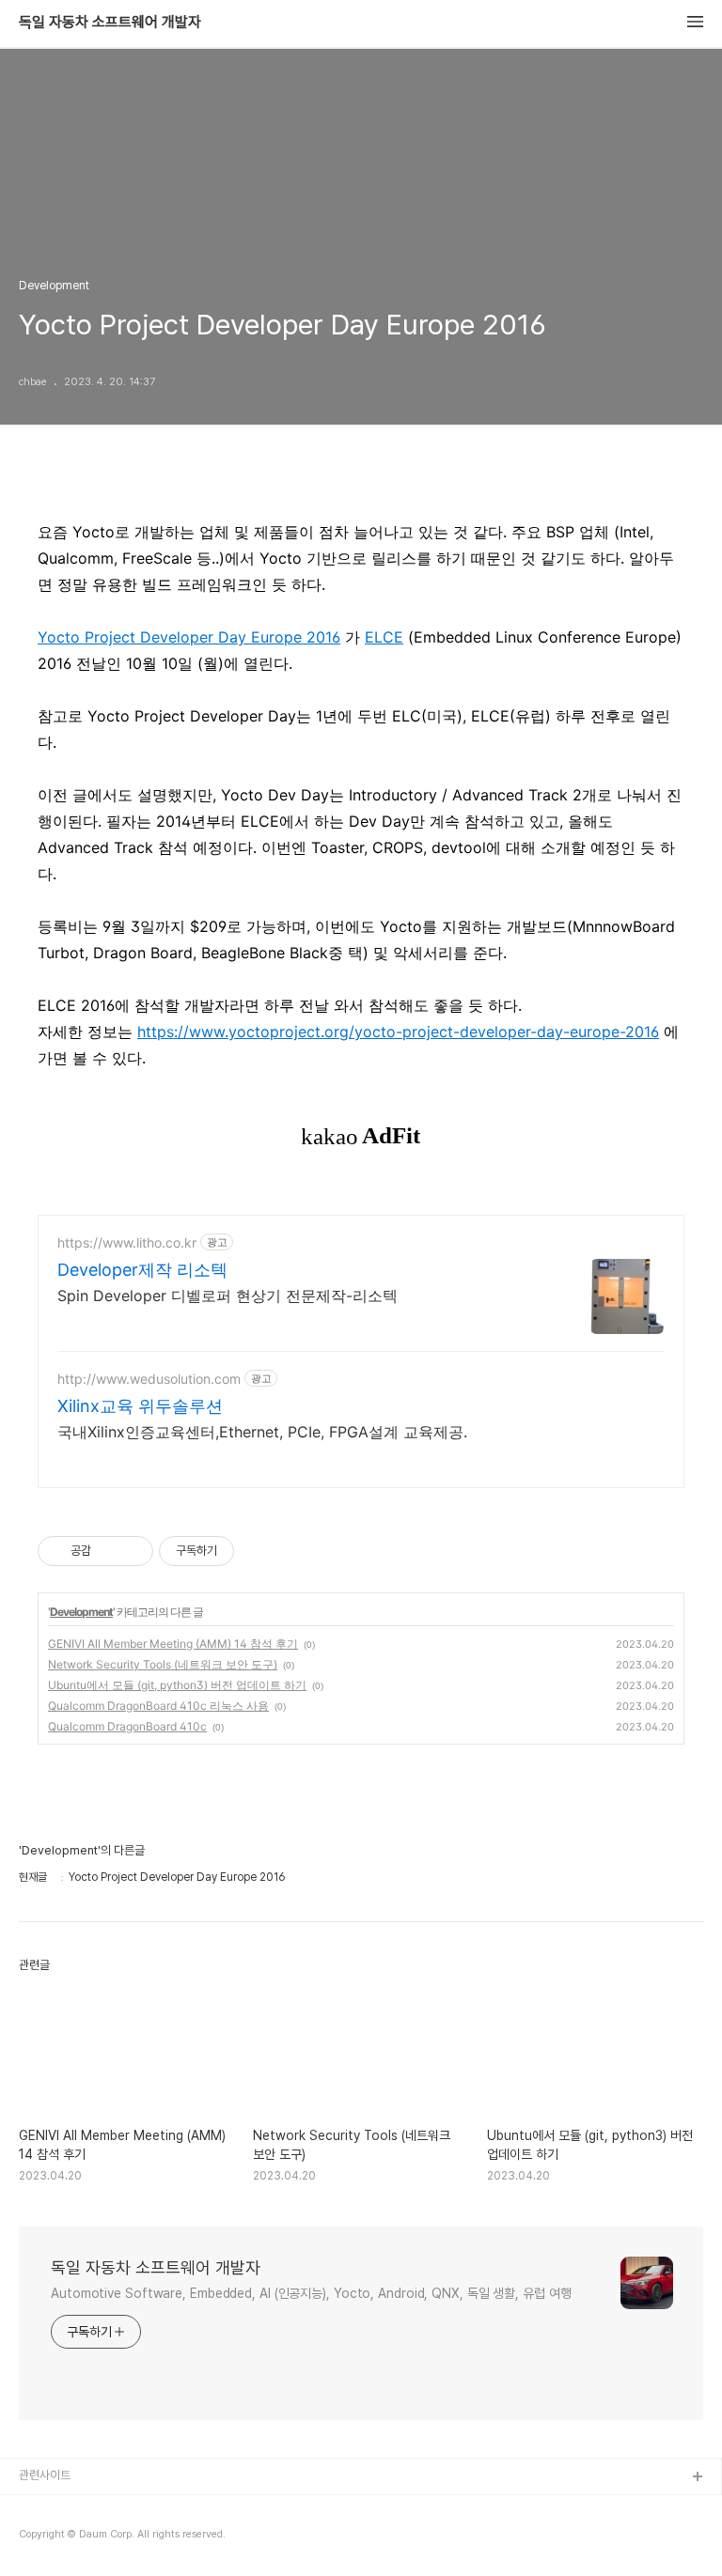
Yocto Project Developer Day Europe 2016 (189, 637)
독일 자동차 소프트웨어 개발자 (110, 23)
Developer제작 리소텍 (142, 1270)
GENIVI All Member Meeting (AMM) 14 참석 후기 (173, 1644)
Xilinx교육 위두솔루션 (140, 1406)
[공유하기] (109, 1551)
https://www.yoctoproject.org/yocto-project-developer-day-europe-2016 (398, 1032)
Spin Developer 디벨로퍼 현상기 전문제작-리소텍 (228, 1296)
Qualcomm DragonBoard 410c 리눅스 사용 (158, 1706)
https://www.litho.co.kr (127, 1242)
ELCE (384, 637)
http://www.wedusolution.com (149, 1379)
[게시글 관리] (132, 1551)
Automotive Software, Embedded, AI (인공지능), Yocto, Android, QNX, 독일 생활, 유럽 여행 (311, 2293)
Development (81, 1612)
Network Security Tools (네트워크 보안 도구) (163, 1664)
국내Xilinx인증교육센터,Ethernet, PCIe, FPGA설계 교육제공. (262, 1432)
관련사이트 (45, 2475)
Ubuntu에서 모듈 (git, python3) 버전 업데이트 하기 (177, 1685)
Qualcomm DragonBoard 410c (127, 1726)
